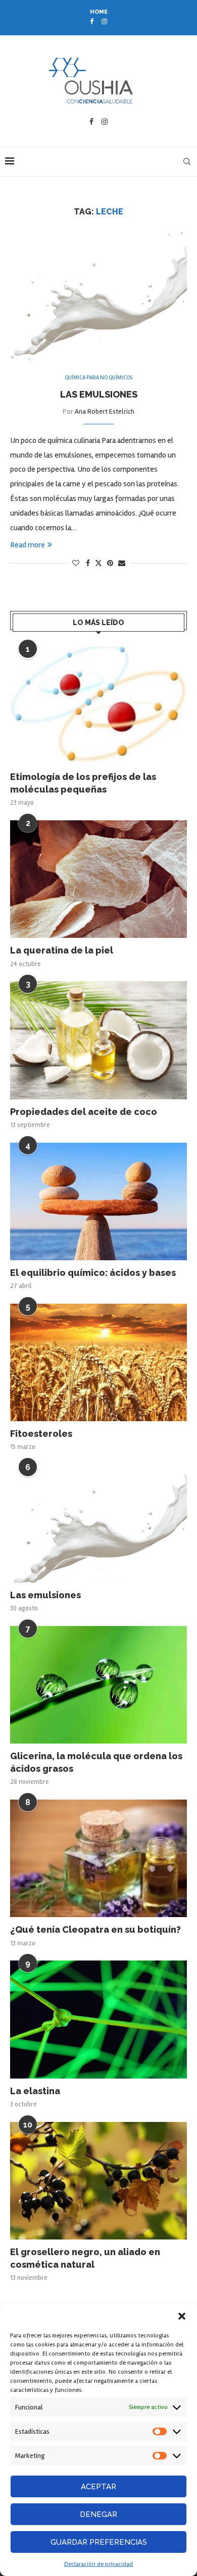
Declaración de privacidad (98, 2564)
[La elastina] (98, 2019)
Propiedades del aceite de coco (84, 1112)
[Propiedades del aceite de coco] (98, 1040)
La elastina (35, 2091)
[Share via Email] (122, 563)
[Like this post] (76, 563)
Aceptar (98, 2487)
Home (99, 12)
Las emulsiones (99, 394)
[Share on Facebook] (88, 563)
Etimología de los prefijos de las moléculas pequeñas (83, 783)
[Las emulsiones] (98, 1523)
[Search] (187, 161)
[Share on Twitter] (98, 563)
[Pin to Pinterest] (110, 563)
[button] (182, 2316)
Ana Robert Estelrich (105, 411)
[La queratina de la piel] (98, 879)
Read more (28, 545)
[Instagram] (104, 22)
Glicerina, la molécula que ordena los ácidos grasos (96, 1762)
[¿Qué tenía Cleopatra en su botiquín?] (98, 1858)
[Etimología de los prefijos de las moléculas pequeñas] (98, 706)
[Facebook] (92, 22)
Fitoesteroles (41, 1434)
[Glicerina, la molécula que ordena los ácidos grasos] (98, 1685)
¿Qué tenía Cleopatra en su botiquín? (95, 1929)
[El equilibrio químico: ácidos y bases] (98, 1201)
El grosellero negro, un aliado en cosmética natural (85, 2258)
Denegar (98, 2514)
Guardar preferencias (99, 2542)
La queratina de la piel (62, 950)
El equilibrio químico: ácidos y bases (93, 1273)
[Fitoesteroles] (98, 1362)
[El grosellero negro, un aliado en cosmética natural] (98, 2181)
